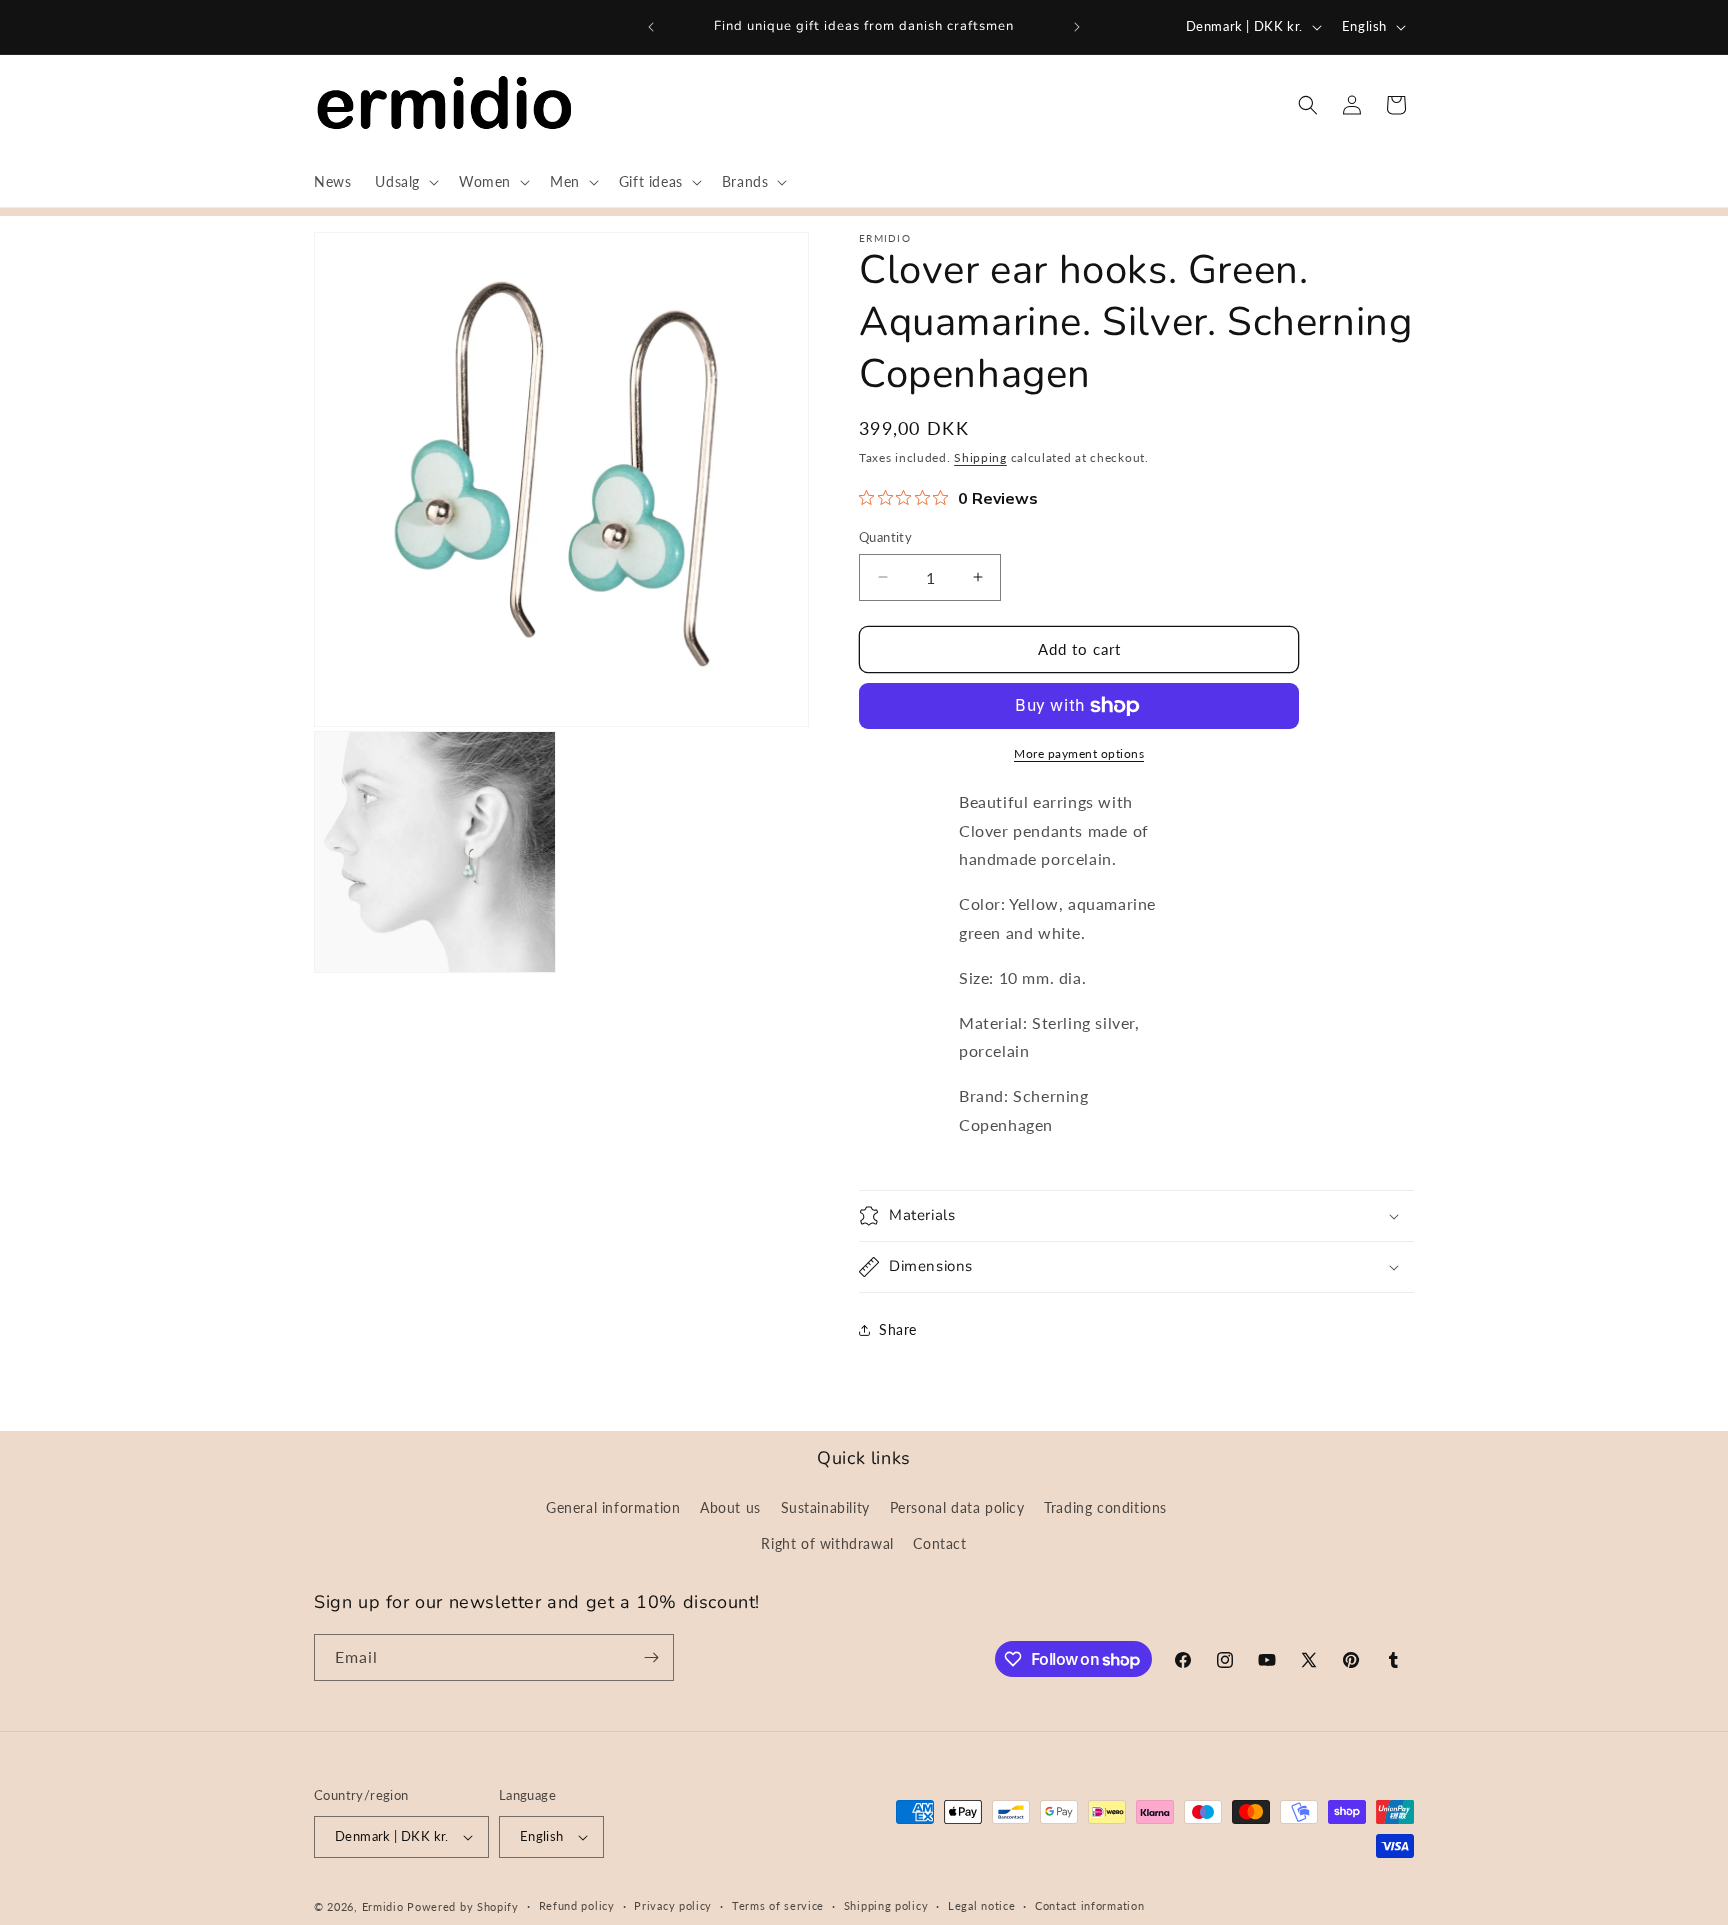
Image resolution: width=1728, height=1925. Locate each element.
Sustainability (825, 1507)
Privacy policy (673, 1905)
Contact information (1089, 1905)
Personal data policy (957, 1507)
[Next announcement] (1077, 27)
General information (613, 1507)
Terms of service (778, 1905)
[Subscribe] (651, 1657)
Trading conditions (1105, 1507)
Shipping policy (886, 1905)
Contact (939, 1543)
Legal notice (981, 1905)
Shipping (980, 457)
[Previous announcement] (651, 27)
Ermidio (383, 1906)
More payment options (1079, 753)
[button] (405, 182)
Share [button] (898, 1329)
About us (730, 1507)
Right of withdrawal (827, 1543)
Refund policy (577, 1905)
